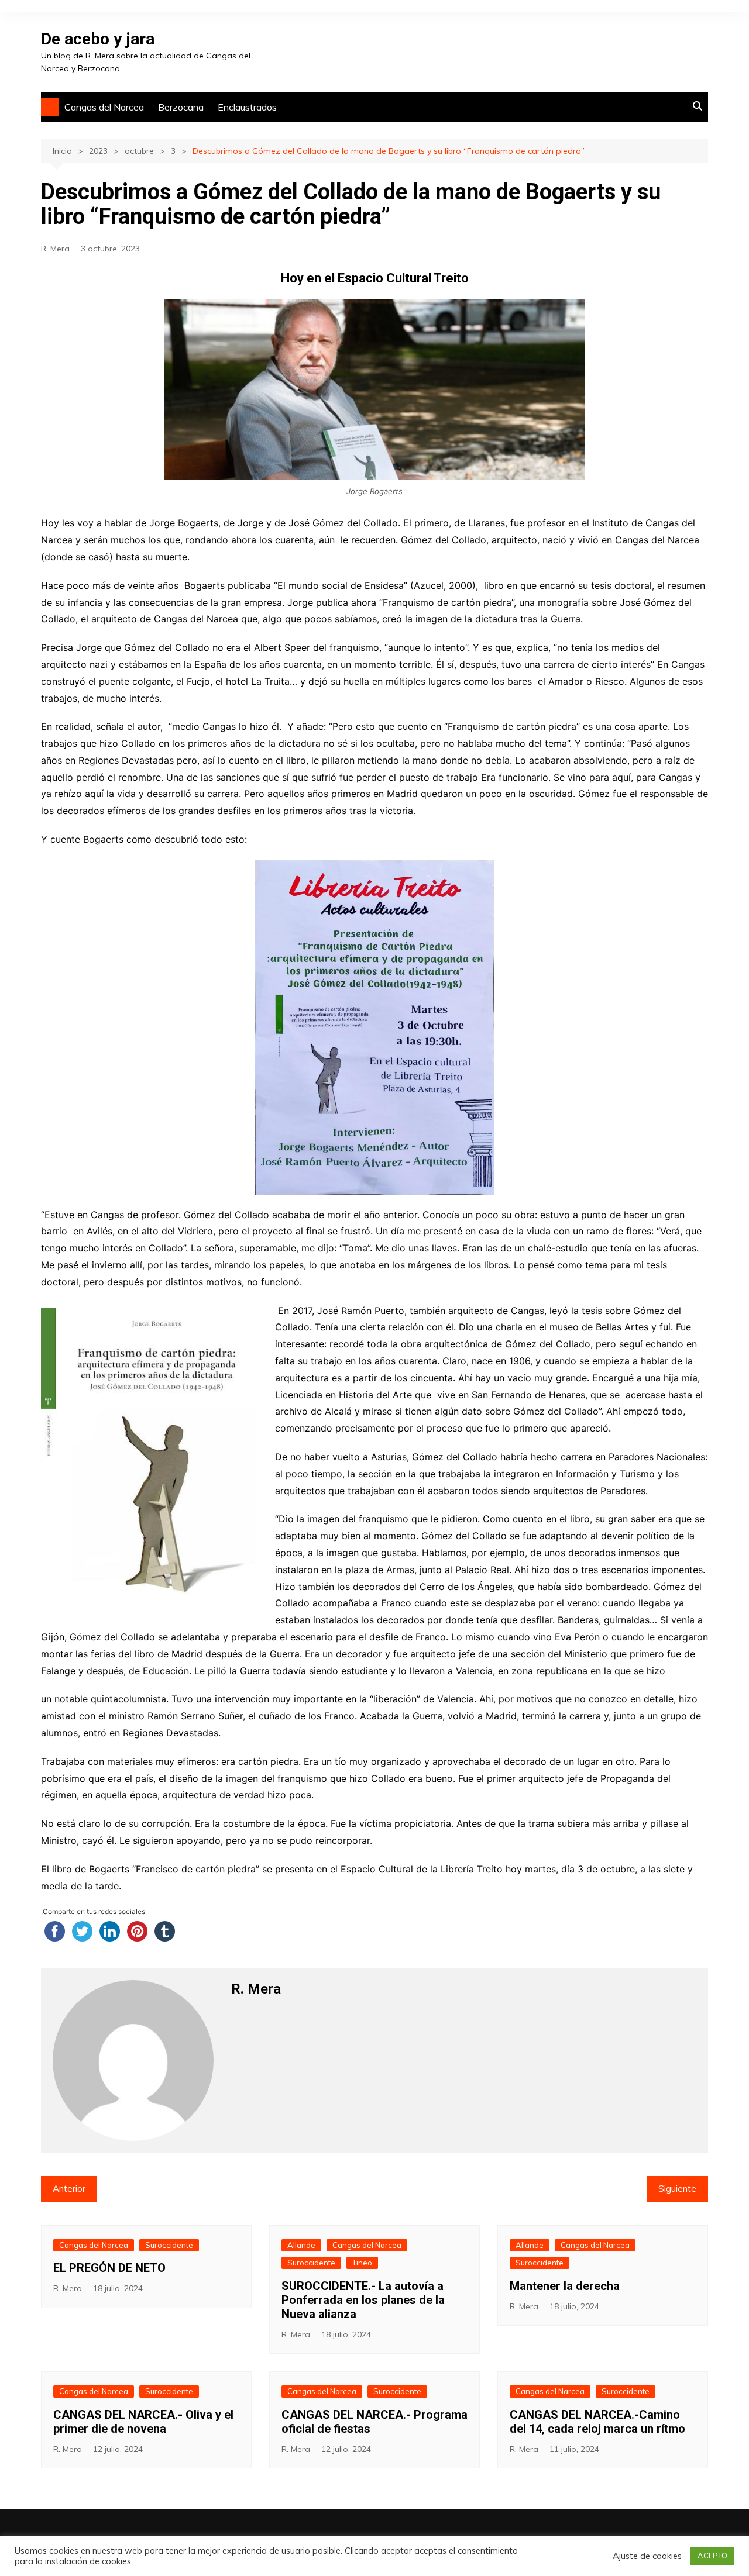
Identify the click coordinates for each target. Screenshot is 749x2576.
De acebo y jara (98, 39)
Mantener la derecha (565, 2286)
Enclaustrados (247, 107)
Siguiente (677, 2189)
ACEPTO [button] (712, 2556)
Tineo (362, 2263)
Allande (301, 2245)
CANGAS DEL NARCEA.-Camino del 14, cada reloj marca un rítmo (597, 2422)
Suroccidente (169, 2245)
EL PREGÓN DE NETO (109, 2268)
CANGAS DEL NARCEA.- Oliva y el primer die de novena (143, 2422)
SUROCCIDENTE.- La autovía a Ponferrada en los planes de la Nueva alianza (363, 2300)
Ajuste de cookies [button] (647, 2556)
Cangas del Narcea (104, 107)
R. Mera (55, 249)
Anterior (69, 2189)
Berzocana (181, 107)
